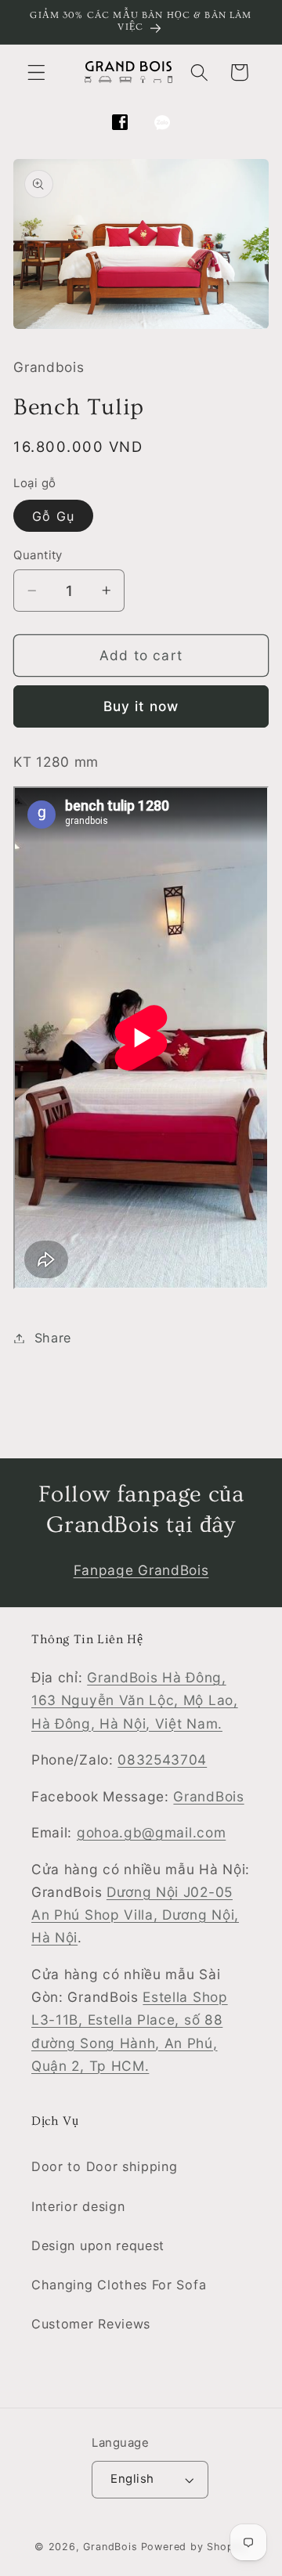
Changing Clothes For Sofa (119, 2285)
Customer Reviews (91, 2324)
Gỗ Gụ (53, 516)
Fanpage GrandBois (141, 1570)
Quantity (38, 555)
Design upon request (98, 2245)
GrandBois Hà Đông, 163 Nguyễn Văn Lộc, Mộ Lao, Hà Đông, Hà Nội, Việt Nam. (135, 1700)
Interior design (78, 2206)
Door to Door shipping (105, 2166)
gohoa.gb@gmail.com (151, 1832)
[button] (36, 72)
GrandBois (208, 1796)
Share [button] (53, 1338)
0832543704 (162, 1759)
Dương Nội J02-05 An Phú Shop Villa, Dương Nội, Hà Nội (135, 1915)
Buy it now (141, 706)
